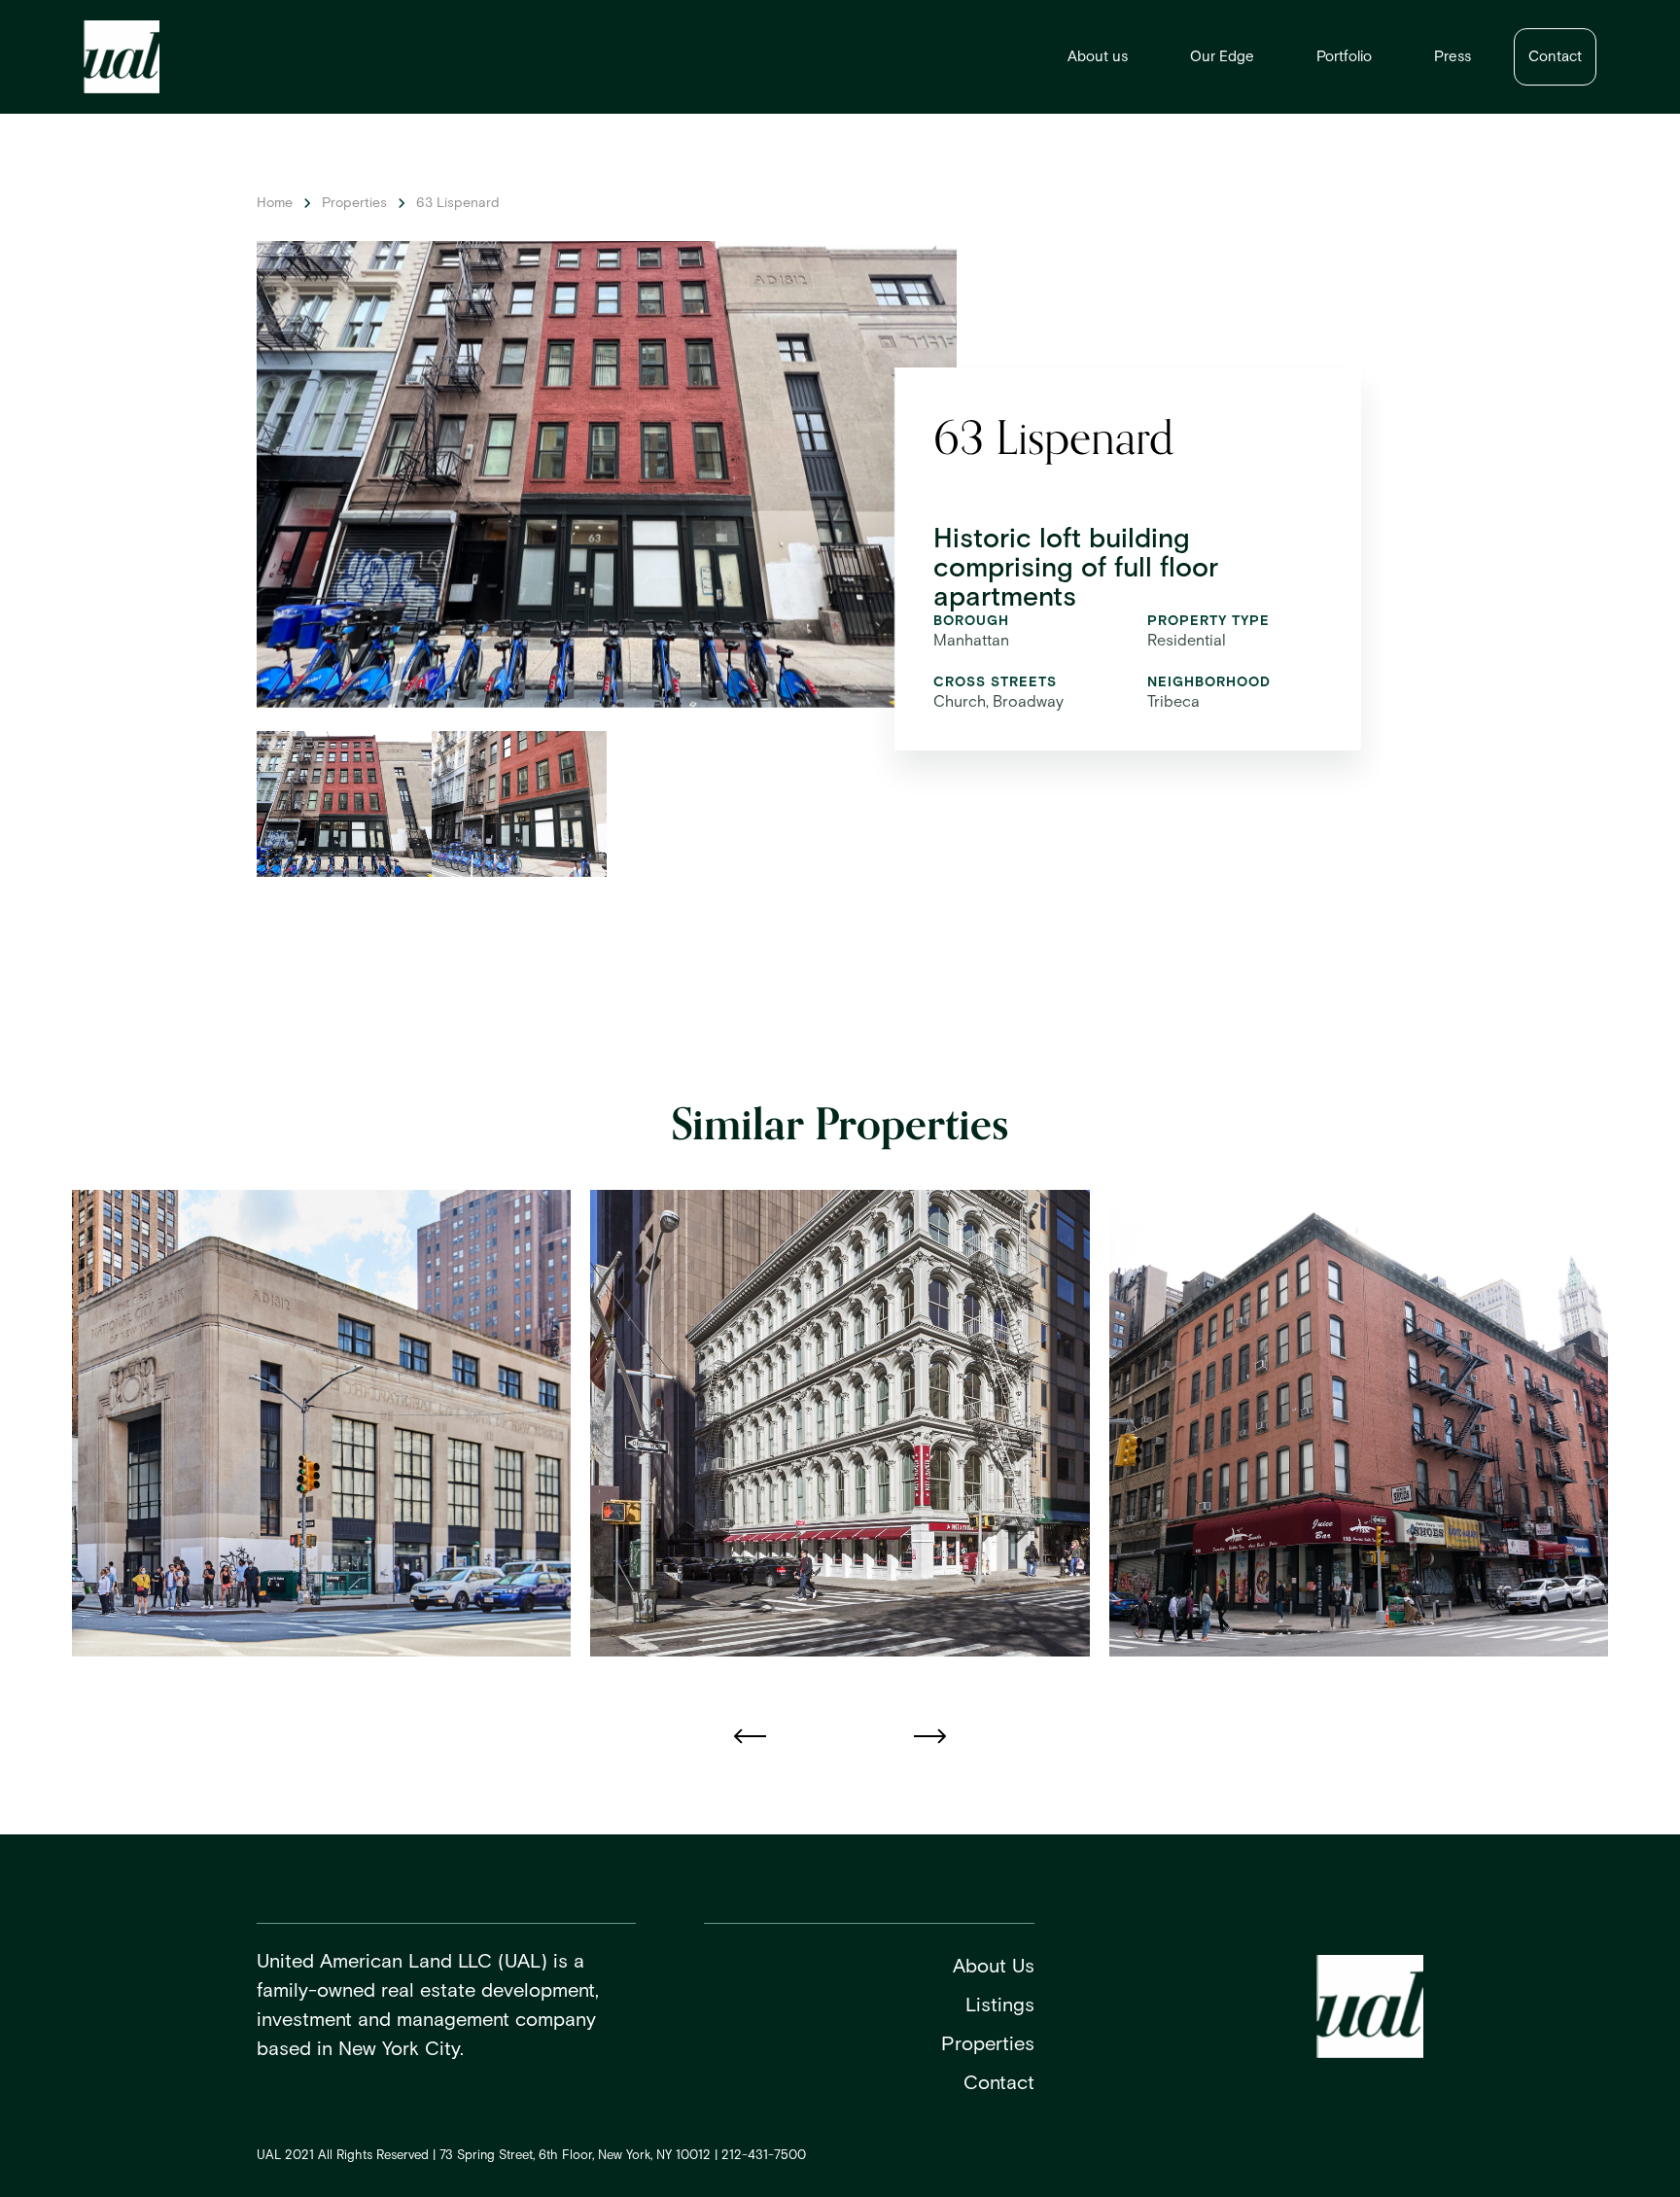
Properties (354, 203)
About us (1098, 57)
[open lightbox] (344, 804)
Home (275, 203)
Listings (1000, 2005)
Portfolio (1344, 57)
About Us (994, 1967)
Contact (1555, 57)
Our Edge (1222, 57)
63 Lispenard (458, 203)
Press (1452, 57)
